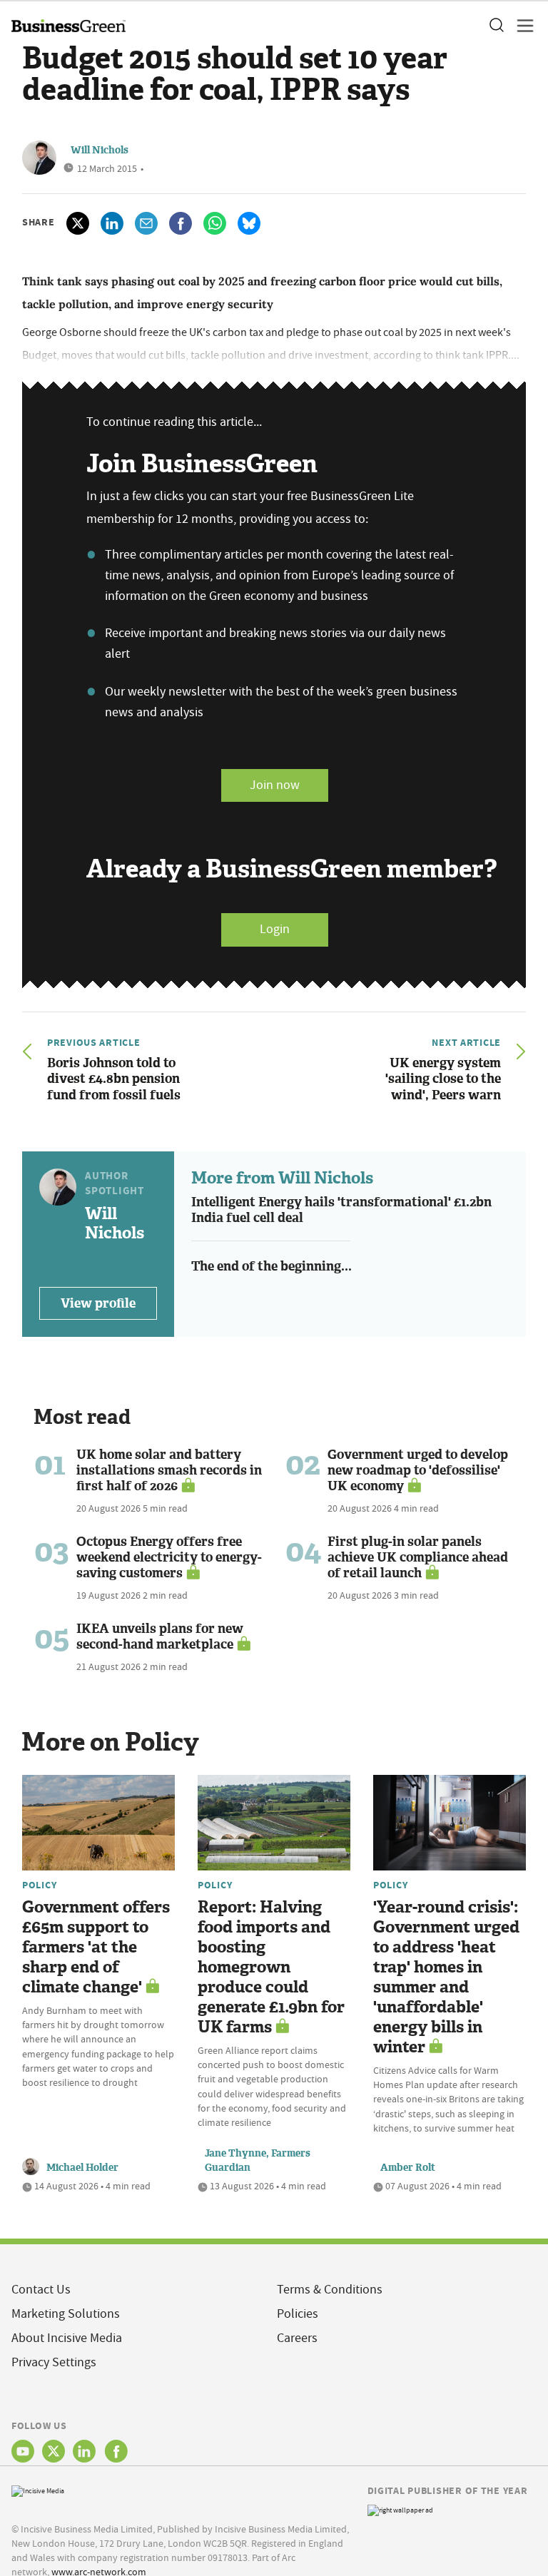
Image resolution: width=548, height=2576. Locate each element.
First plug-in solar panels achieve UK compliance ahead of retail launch (418, 1557)
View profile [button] (98, 1303)
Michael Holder (82, 2168)
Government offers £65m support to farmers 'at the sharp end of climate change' (96, 1947)
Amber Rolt (408, 2168)
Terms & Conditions (330, 2290)
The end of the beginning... (272, 1266)
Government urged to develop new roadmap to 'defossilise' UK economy (418, 1470)
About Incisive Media (67, 2338)
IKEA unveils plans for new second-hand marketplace (160, 1636)
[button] (496, 26)
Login (275, 929)
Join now (275, 785)
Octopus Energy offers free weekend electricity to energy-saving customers (169, 1557)
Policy (39, 1885)
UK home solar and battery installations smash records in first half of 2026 (169, 1470)
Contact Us (41, 2290)
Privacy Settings (54, 2362)
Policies (298, 2314)
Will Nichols (100, 150)
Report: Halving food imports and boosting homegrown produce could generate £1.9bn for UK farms (271, 1967)
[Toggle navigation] (521, 26)
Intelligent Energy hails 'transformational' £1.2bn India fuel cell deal (341, 1210)
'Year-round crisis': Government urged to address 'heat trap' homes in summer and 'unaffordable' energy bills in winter (446, 1977)
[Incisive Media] (38, 2489)
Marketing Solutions (66, 2314)
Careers (297, 2338)
